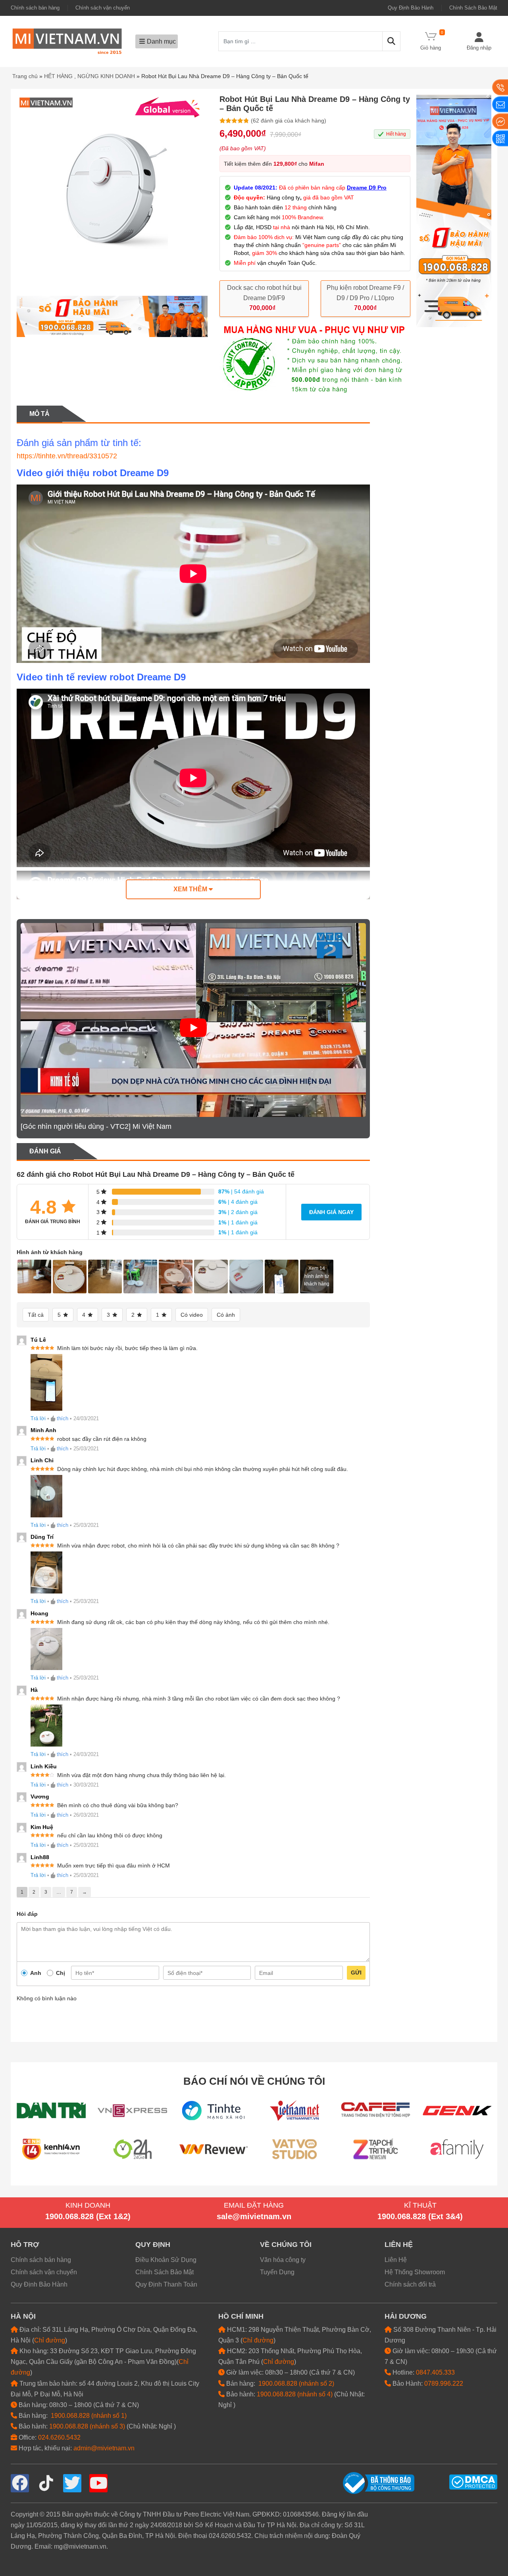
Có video (192, 1315)
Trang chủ (25, 76)
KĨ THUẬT (420, 2205)
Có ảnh (226, 1315)
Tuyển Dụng (277, 2272)
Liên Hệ (396, 2260)
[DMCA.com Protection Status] (473, 2481)
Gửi (356, 1973)
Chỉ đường (50, 2340)
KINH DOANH (88, 2205)
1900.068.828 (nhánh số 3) (87, 2426)
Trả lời (38, 1418)
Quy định (153, 2245)
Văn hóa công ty (283, 2260)
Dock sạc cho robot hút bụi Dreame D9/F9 (264, 293)
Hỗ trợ (25, 2245)
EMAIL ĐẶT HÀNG (254, 2205)
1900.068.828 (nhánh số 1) (89, 2416)
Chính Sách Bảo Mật (473, 8)
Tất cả (36, 1315)
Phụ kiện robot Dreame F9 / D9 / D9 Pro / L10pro (365, 293)
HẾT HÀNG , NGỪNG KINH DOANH (89, 76)
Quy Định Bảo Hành (411, 8)
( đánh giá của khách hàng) (289, 121)
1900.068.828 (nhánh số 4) (295, 2394)
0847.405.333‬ (435, 2372)
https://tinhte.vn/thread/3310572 (67, 456)
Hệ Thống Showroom (415, 2272)
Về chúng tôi (286, 2245)
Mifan (317, 164)
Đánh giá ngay (331, 1212)
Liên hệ (399, 2245)
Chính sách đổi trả (410, 2284)
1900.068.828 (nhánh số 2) (296, 2384)
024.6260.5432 (59, 2437)
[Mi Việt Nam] (67, 41)
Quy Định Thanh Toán (166, 2284)
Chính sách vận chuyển (103, 8)
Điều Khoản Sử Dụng (166, 2260)
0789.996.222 (444, 2384)
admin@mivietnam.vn (104, 2448)
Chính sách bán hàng (35, 8)
